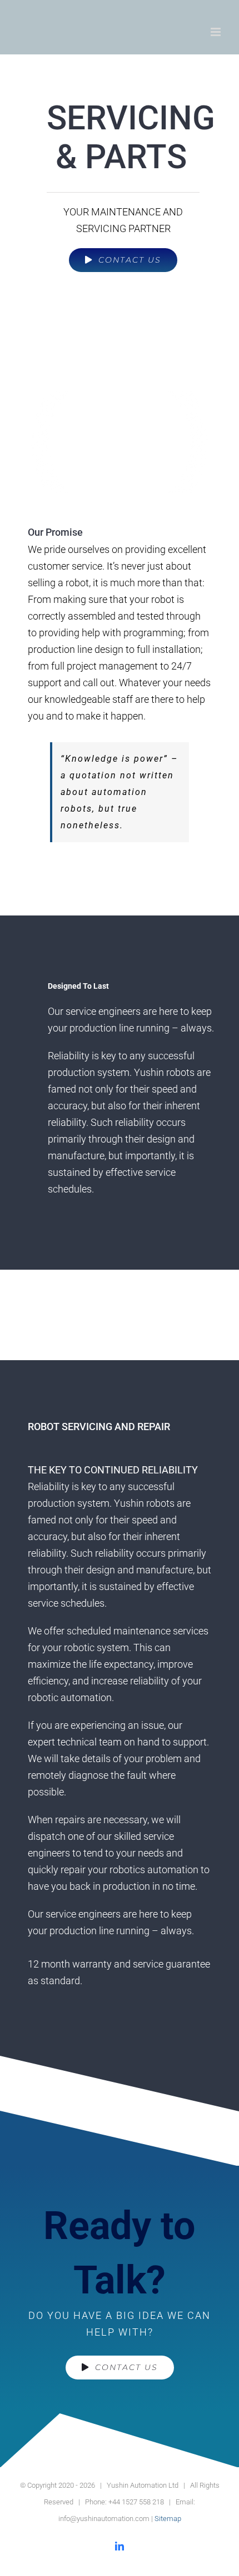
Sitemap (168, 2519)
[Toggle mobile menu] (216, 32)
